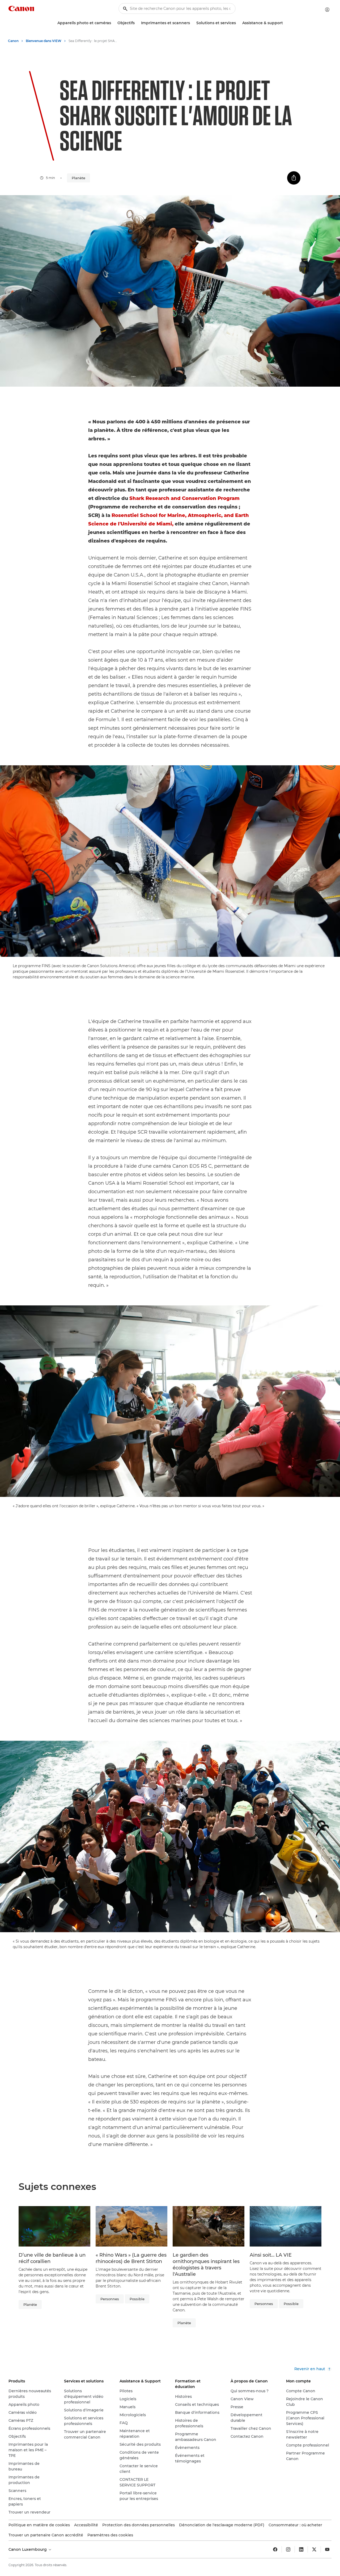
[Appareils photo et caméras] (113, 23)
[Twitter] (314, 2549)
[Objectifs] (137, 23)
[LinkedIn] (301, 2549)
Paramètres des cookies (110, 2535)
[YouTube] (327, 2549)
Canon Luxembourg (28, 2549)
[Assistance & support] (285, 23)
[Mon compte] (327, 10)
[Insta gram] (288, 2549)
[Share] (294, 178)
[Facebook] (275, 2549)
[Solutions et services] (238, 23)
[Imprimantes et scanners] (192, 23)
